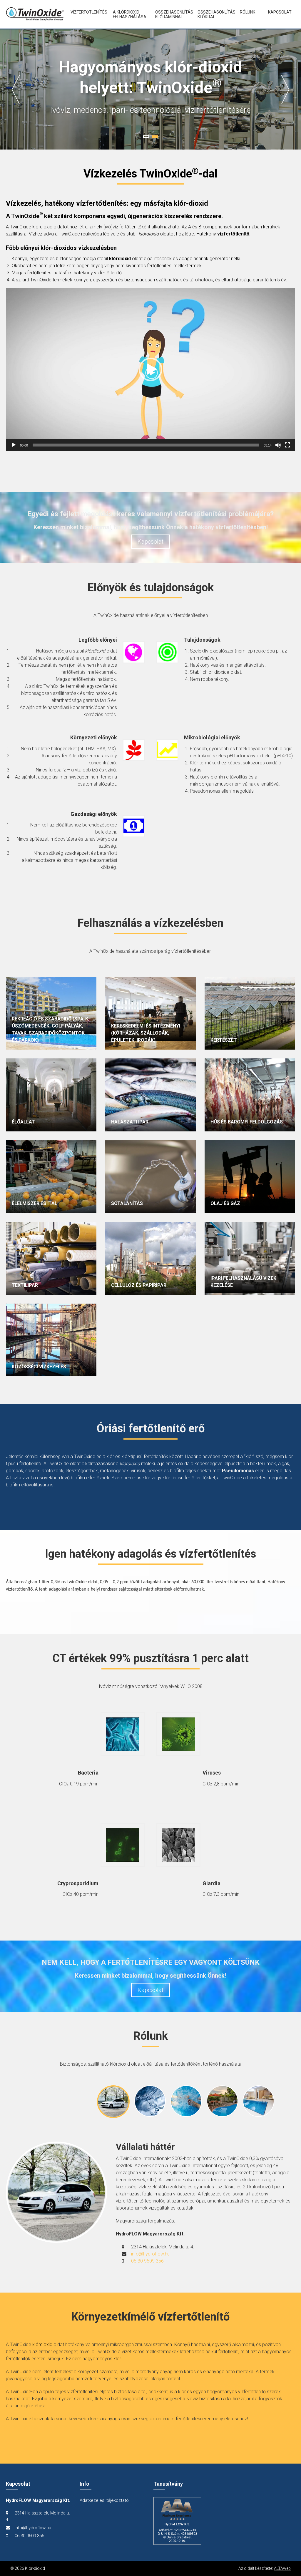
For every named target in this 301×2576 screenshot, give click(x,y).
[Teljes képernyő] (287, 445)
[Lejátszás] (14, 445)
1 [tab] (146, 137)
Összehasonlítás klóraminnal (171, 14)
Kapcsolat (280, 12)
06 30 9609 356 (147, 2261)
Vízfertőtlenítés (87, 12)
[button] (150, 369)
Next (285, 89)
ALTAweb (282, 2568)
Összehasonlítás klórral (214, 14)
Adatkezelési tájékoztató (104, 2500)
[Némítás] (278, 445)
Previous (16, 89)
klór (117, 2359)
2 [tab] (155, 137)
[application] (150, 369)
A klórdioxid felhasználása (129, 14)
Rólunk (248, 12)
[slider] (146, 445)
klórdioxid (42, 2345)
